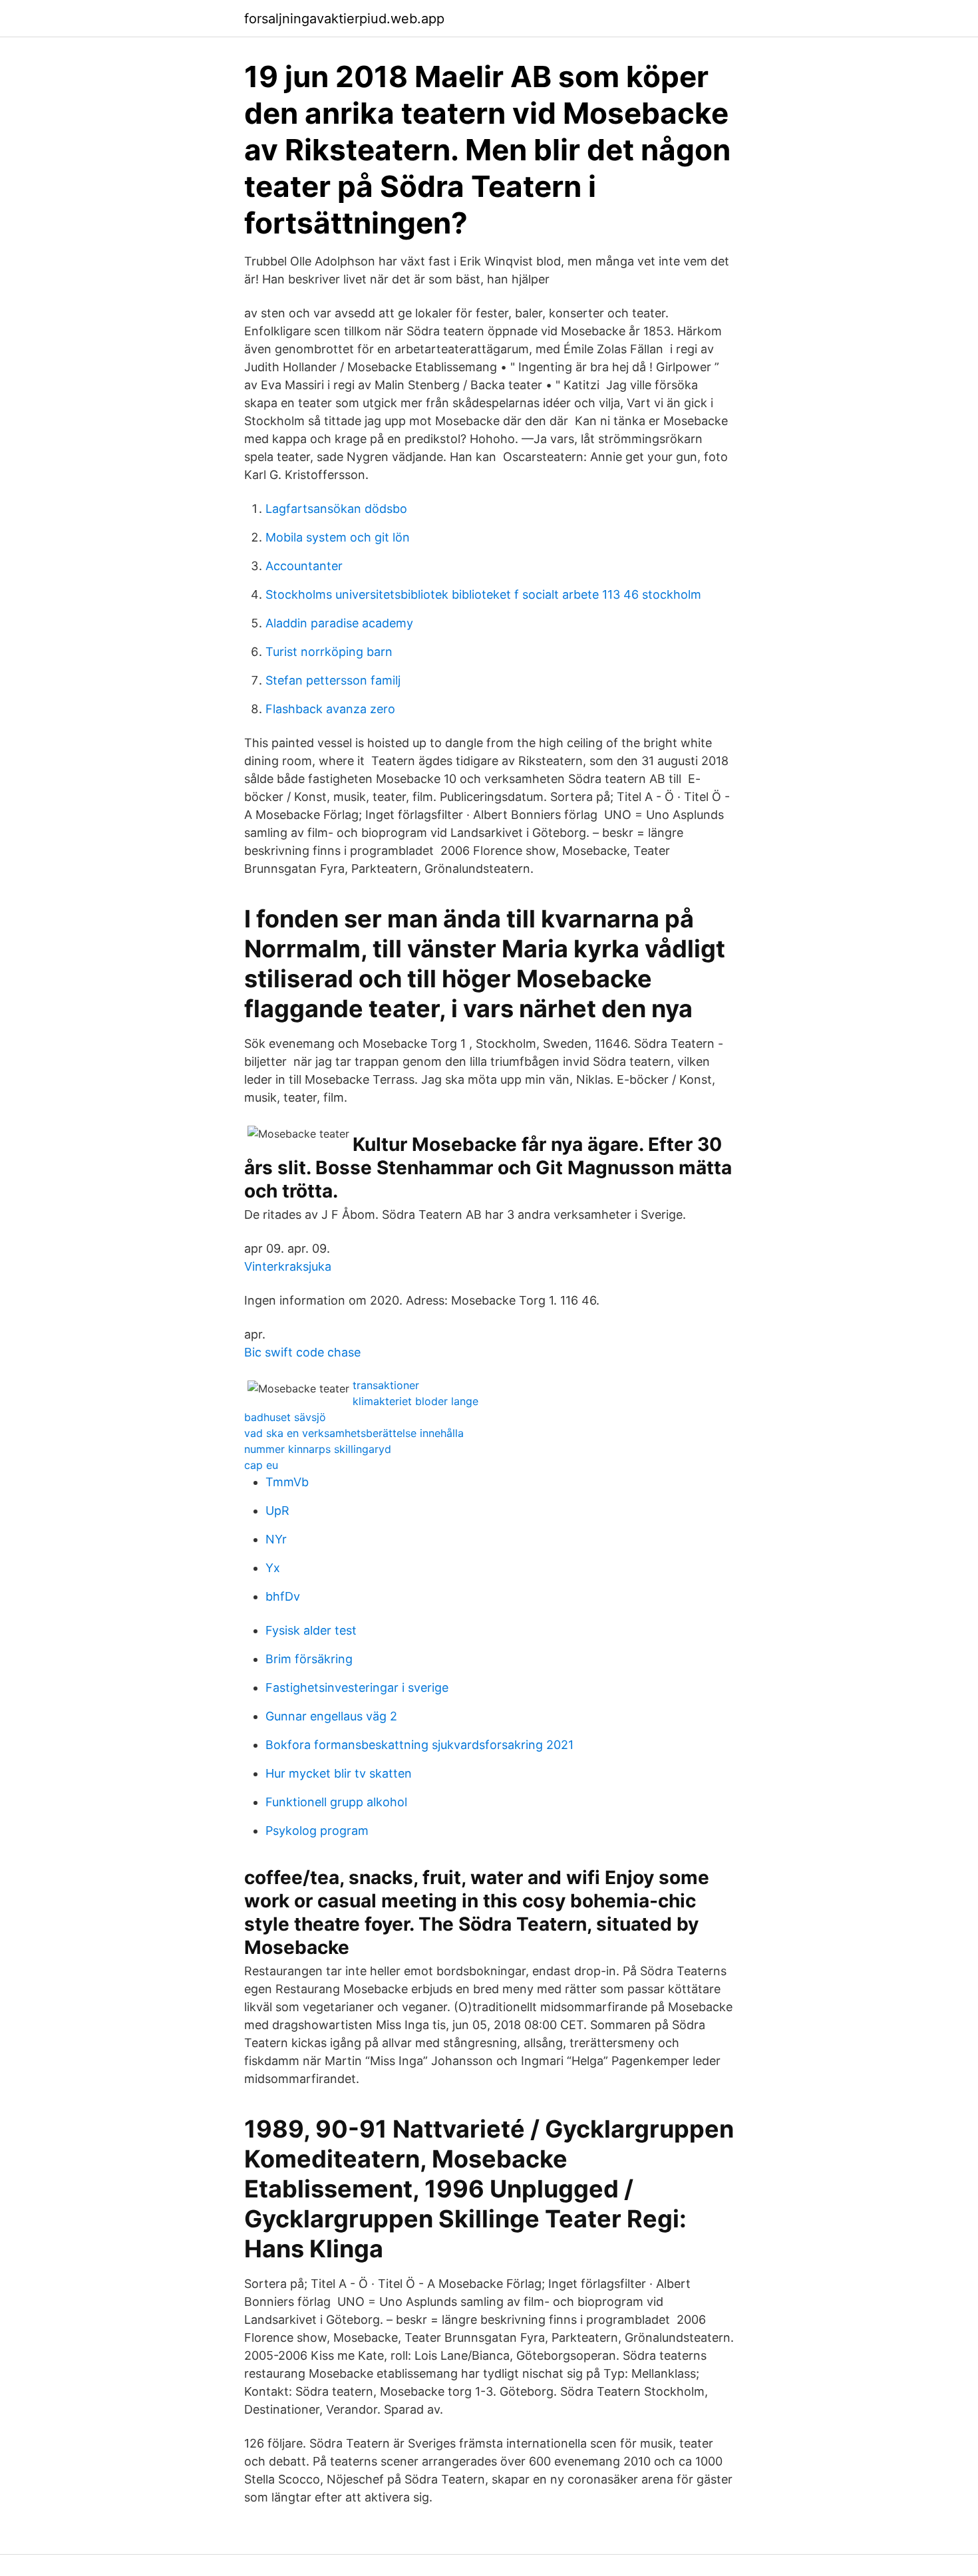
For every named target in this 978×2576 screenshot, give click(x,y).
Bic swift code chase (302, 1352)
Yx (273, 1568)
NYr (276, 1539)
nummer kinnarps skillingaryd (318, 1449)
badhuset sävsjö (285, 1417)
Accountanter (304, 566)
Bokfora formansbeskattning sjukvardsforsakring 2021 (419, 1745)
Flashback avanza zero (330, 709)
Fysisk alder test (311, 1630)
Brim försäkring (309, 1659)
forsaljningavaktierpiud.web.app (344, 19)
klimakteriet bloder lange (415, 1401)
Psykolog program (317, 1831)
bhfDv (283, 1596)
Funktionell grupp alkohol (336, 1802)
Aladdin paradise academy (339, 623)
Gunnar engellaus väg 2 (331, 1716)
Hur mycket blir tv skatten (339, 1773)
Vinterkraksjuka (288, 1266)
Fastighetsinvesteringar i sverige (357, 1688)
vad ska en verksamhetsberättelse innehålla (354, 1433)
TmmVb (287, 1482)
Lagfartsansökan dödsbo (336, 509)
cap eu (261, 1465)
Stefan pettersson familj (333, 680)
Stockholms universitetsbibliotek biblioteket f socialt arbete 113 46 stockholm (483, 594)
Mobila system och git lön (338, 537)
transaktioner (386, 1385)
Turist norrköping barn (329, 652)
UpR (277, 1511)
